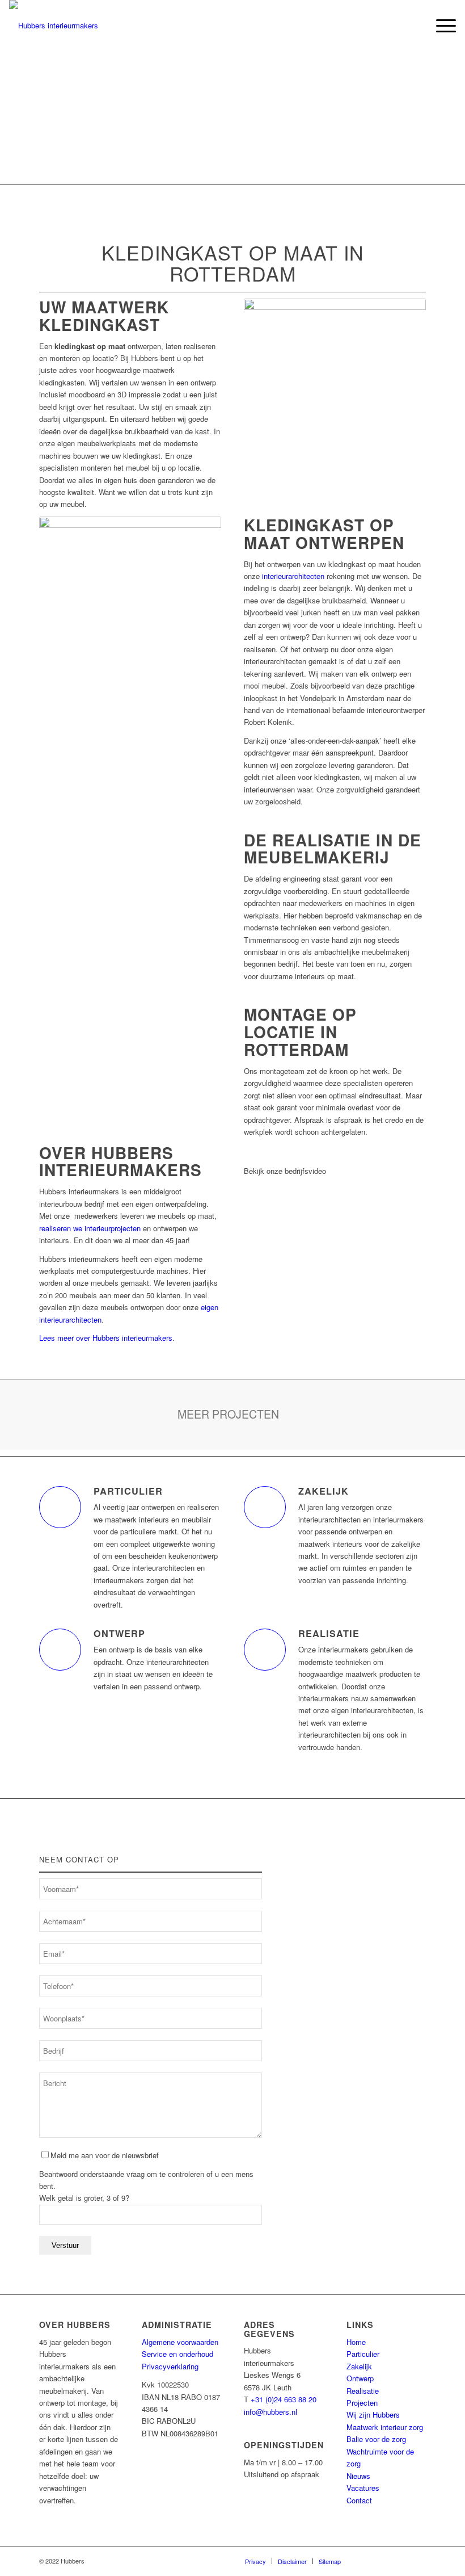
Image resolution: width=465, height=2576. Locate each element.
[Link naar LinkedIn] (383, 2561)
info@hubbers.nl (270, 2412)
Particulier (128, 1491)
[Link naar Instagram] (417, 2561)
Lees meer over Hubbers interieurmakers (106, 1338)
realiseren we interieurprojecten (90, 1228)
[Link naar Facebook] (366, 2561)
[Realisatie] (265, 1650)
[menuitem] (414, 26)
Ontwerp (119, 1633)
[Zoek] (414, 26)
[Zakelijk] (265, 1507)
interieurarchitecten (293, 576)
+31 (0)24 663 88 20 (284, 2399)
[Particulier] (60, 1507)
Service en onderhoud (177, 2354)
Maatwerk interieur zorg (385, 2427)
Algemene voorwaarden (180, 2342)
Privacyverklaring (170, 2366)
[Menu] (440, 26)
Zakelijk (324, 1491)
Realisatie (329, 1633)
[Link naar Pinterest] (400, 2561)
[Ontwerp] (60, 1650)
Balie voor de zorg (376, 2439)
